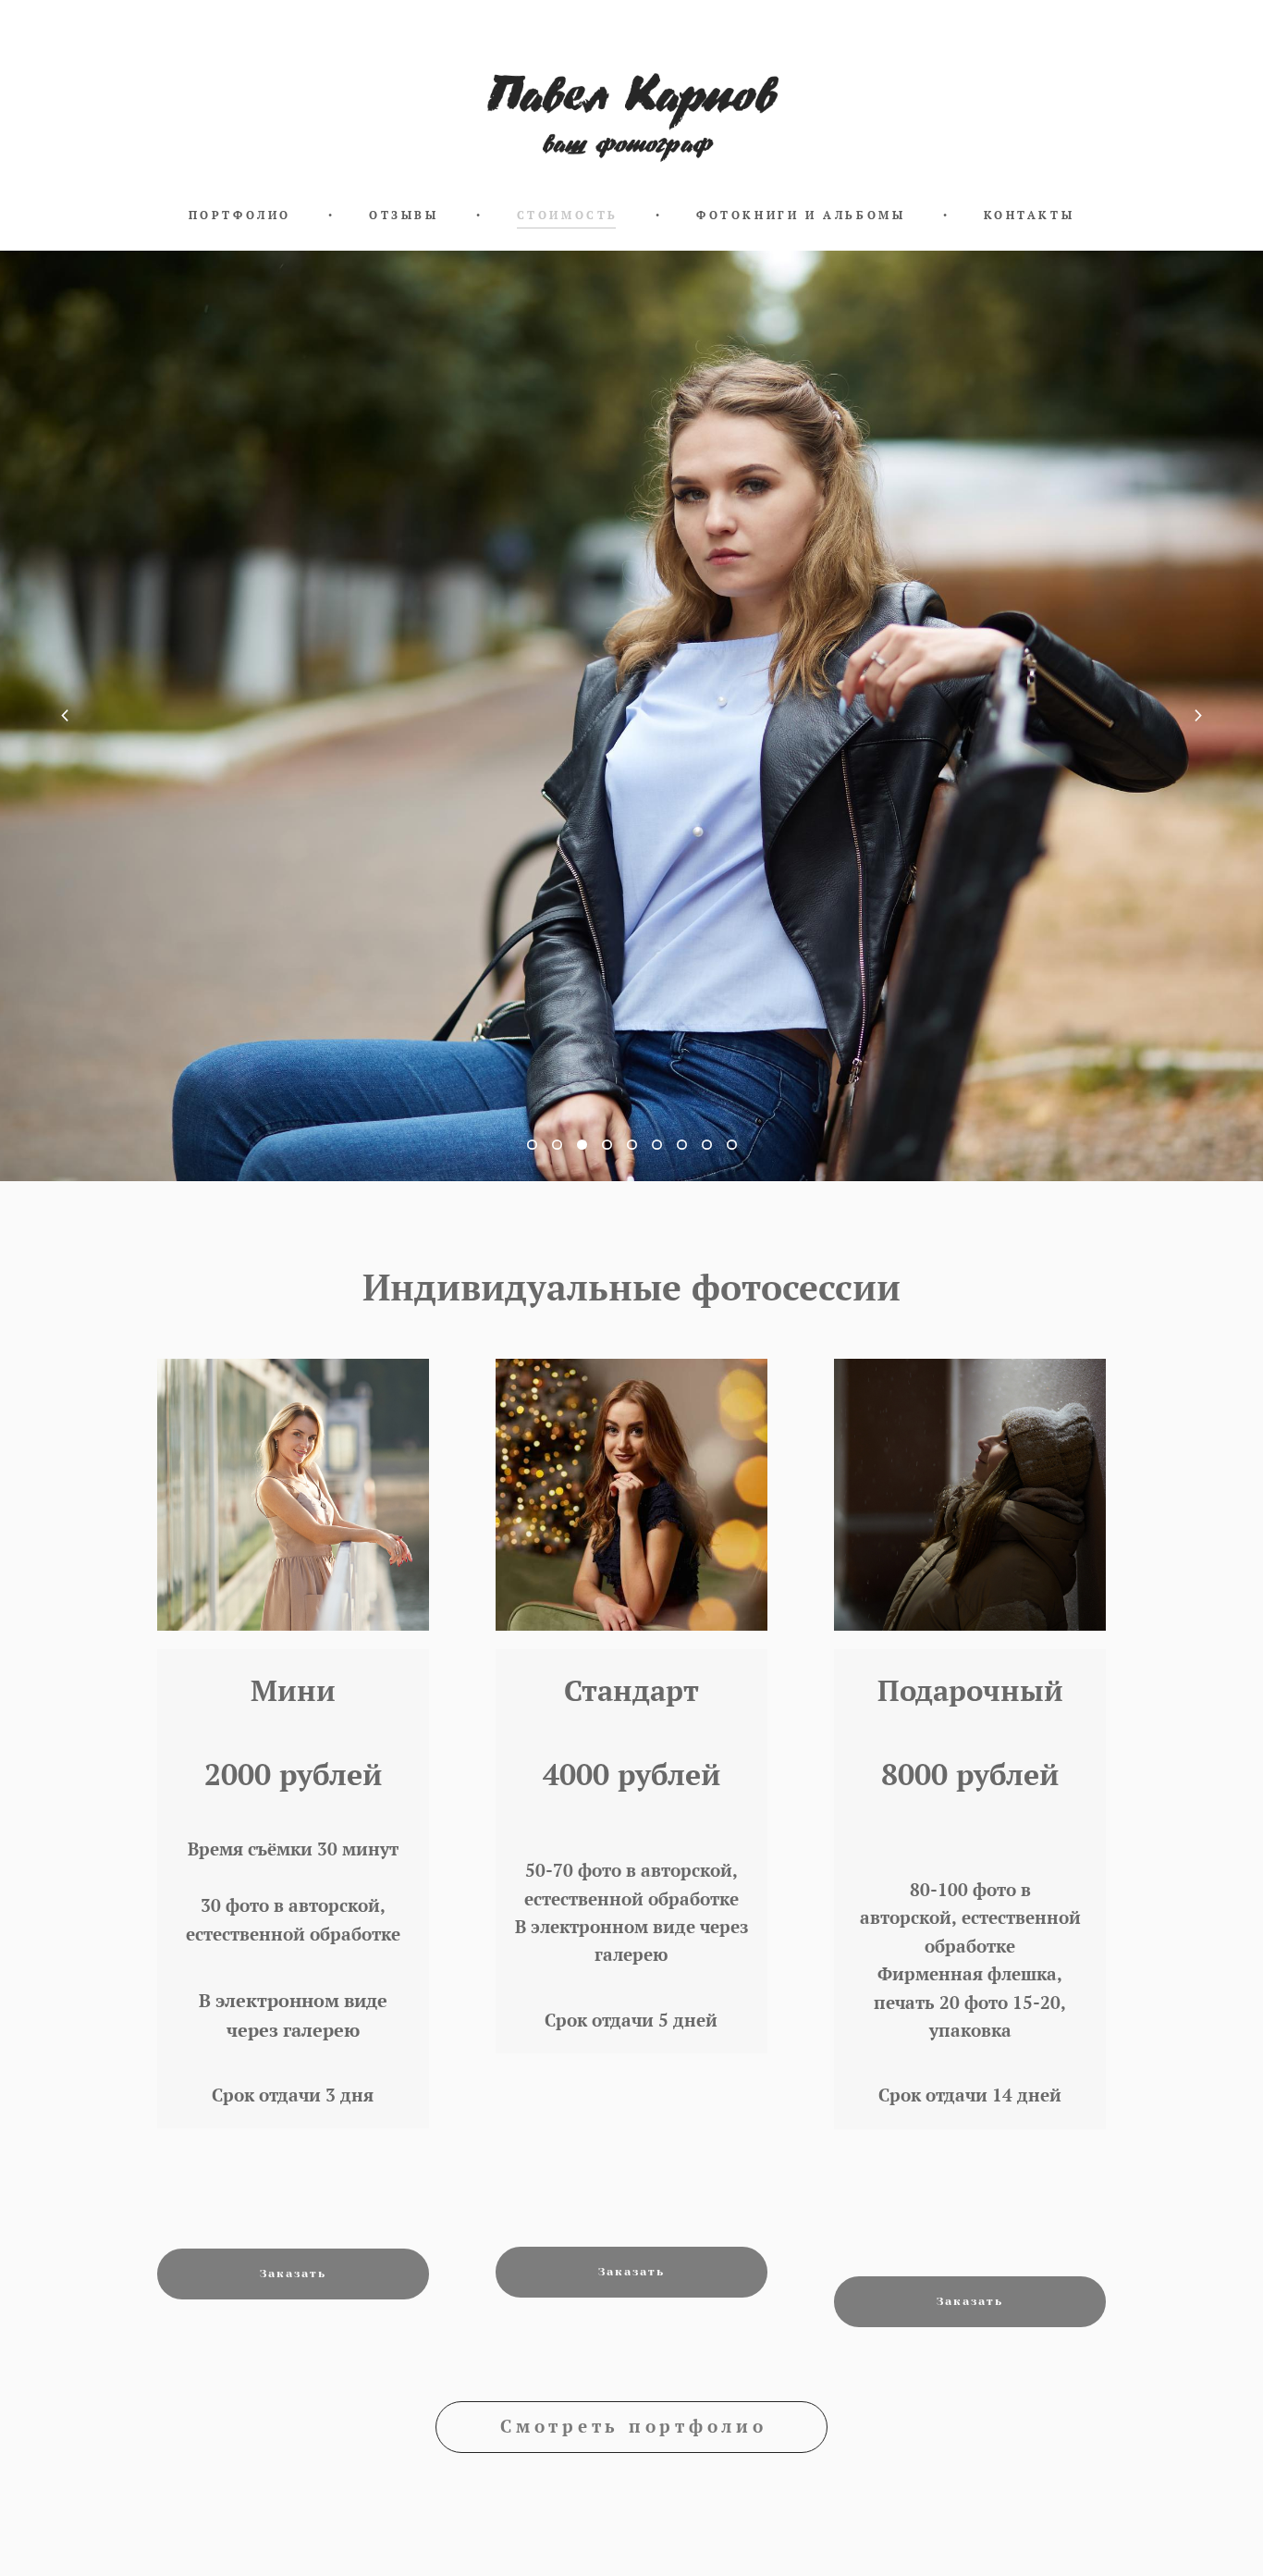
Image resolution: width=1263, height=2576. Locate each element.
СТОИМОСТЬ (568, 216)
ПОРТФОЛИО (240, 216)
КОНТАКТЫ (1030, 216)
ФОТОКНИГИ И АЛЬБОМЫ (801, 216)
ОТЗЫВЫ (404, 216)
